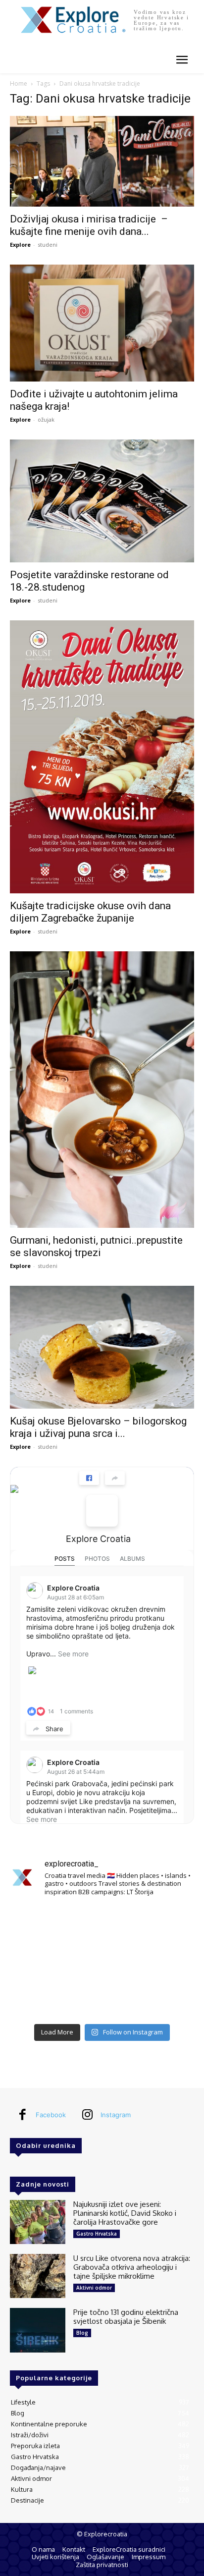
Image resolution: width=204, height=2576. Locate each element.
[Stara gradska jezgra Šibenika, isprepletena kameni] (39, 1924)
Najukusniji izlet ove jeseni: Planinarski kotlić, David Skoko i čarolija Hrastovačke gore (125, 2213)
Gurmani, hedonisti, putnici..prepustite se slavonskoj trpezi (96, 1246)
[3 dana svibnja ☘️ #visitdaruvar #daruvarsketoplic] (165, 1962)
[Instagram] (87, 2115)
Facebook (51, 2115)
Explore (20, 245)
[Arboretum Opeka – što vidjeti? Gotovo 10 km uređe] (102, 1962)
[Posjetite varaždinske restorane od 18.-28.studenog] (102, 501)
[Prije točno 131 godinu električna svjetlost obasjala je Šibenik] (38, 2330)
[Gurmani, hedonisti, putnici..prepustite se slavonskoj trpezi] (102, 1090)
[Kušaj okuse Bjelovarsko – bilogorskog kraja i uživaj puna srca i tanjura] (102, 1347)
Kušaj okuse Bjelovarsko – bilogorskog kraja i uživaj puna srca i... (98, 1427)
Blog (82, 2333)
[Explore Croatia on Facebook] (102, 1511)
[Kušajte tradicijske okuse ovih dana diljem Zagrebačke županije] (102, 757)
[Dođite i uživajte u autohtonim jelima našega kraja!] (102, 323)
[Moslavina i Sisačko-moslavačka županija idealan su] (165, 2000)
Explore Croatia (98, 1539)
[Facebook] (22, 2115)
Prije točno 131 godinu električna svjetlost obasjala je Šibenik (126, 2317)
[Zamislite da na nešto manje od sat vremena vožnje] (39, 1962)
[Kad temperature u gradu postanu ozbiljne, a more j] (39, 2000)
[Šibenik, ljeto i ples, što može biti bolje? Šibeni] (165, 1924)
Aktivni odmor (94, 2288)
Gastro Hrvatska (97, 2234)
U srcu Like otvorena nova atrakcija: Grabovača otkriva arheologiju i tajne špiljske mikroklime (132, 2267)
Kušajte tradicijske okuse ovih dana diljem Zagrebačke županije (90, 912)
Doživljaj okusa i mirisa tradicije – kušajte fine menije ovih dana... (89, 225)
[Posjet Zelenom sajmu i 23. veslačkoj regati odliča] (102, 2000)
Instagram (116, 2115)
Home (19, 83)
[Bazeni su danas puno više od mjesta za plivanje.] (102, 1924)
